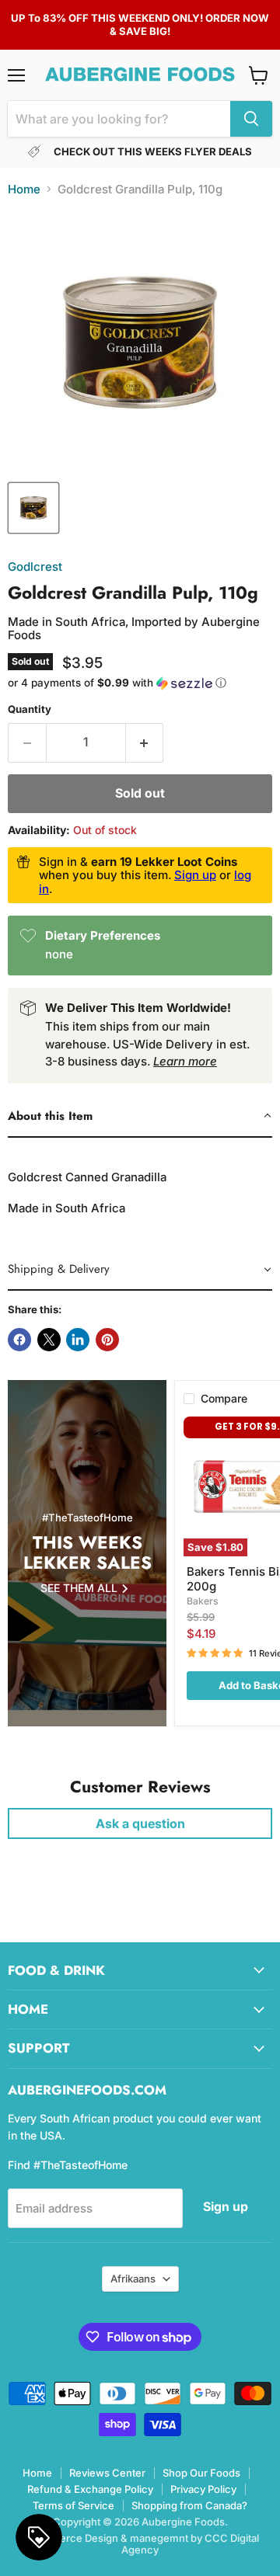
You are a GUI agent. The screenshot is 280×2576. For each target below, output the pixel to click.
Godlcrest (35, 567)
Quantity (30, 709)
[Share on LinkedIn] (78, 1340)
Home (24, 189)
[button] (140, 683)
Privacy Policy (203, 2489)
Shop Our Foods (201, 2473)
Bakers (203, 1601)
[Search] (251, 119)
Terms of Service (73, 2505)
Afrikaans (133, 2279)
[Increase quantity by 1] (145, 742)
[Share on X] (49, 1340)
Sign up (195, 875)
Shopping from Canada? (189, 2505)
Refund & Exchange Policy (90, 2489)
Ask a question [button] (140, 1823)
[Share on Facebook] (19, 1340)
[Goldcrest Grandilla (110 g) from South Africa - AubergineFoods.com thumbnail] (33, 508)
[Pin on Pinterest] (107, 1340)
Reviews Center (107, 2473)
